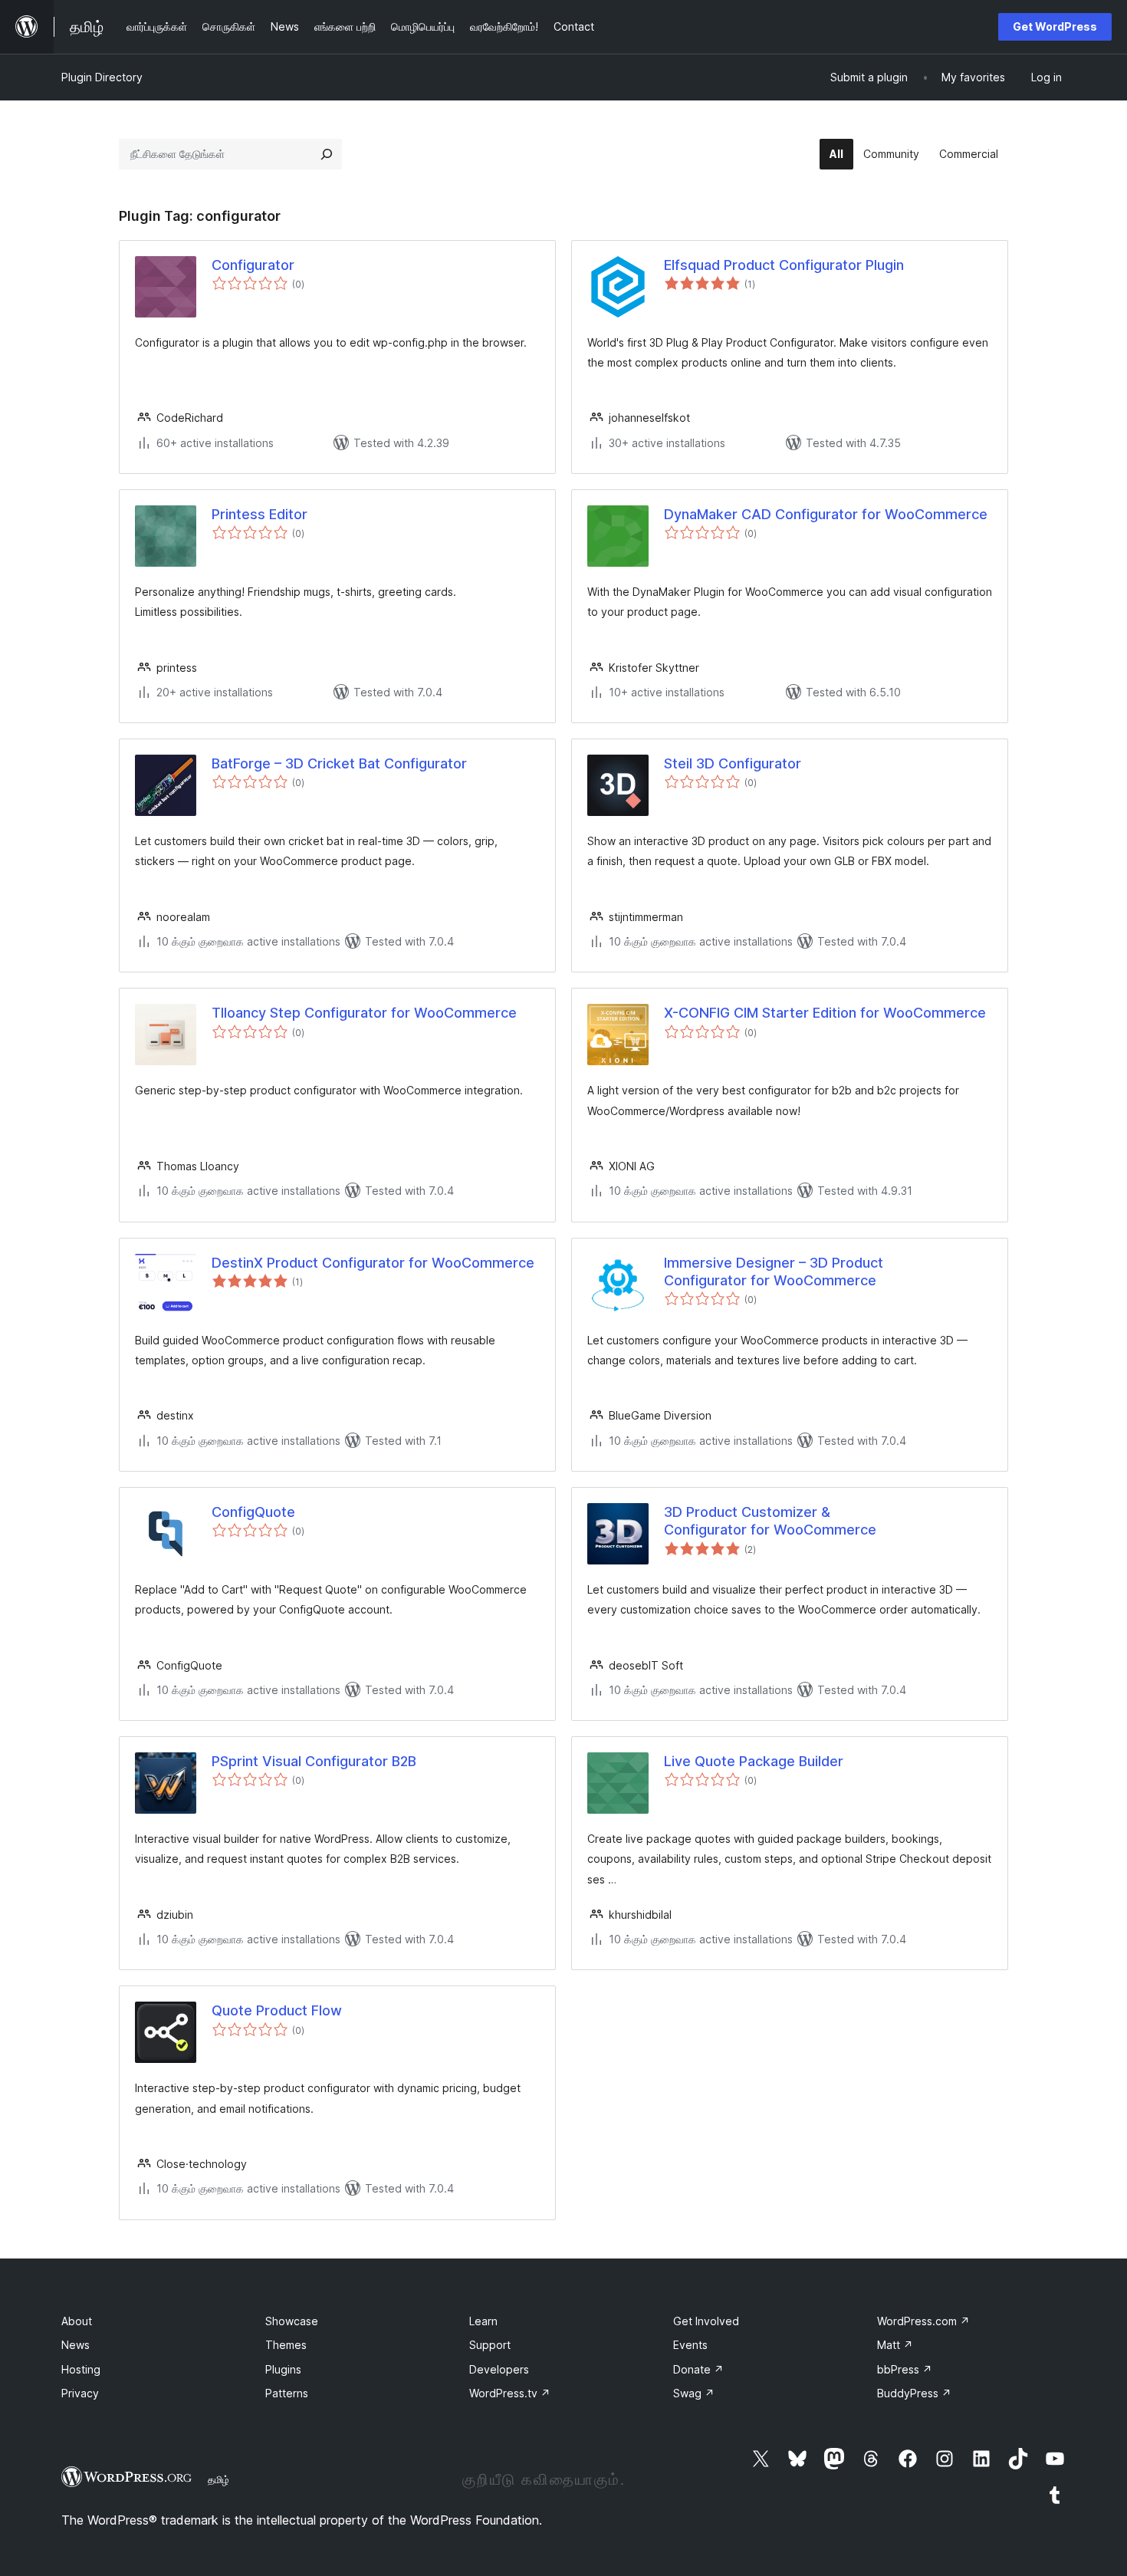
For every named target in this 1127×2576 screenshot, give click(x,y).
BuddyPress (914, 2393)
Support (490, 2345)
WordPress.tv (510, 2393)
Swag (694, 2393)
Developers (499, 2369)
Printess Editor (260, 514)
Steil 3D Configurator (733, 763)
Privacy (80, 2393)
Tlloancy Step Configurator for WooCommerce (364, 1013)
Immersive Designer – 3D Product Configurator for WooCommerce (774, 1272)
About (77, 2321)
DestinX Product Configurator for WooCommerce (373, 1263)
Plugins (283, 2369)
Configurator (253, 265)
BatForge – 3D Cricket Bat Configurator (339, 763)
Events (690, 2345)
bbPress (905, 2369)
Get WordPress (1055, 26)
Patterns (287, 2393)
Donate (698, 2369)
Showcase (292, 2321)
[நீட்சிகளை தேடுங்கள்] (327, 154)
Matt (895, 2345)
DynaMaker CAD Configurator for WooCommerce (826, 514)
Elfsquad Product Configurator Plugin (784, 265)
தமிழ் (219, 2479)
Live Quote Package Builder (754, 1761)
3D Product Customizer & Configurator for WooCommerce (770, 1521)
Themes (286, 2345)
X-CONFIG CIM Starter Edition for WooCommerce (825, 1013)
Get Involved (706, 2321)
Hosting (81, 2369)
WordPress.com (923, 2321)
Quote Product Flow (277, 2010)
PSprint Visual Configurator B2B (314, 1761)
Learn (483, 2321)
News (76, 2345)
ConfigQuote (253, 1512)
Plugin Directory (102, 77)
